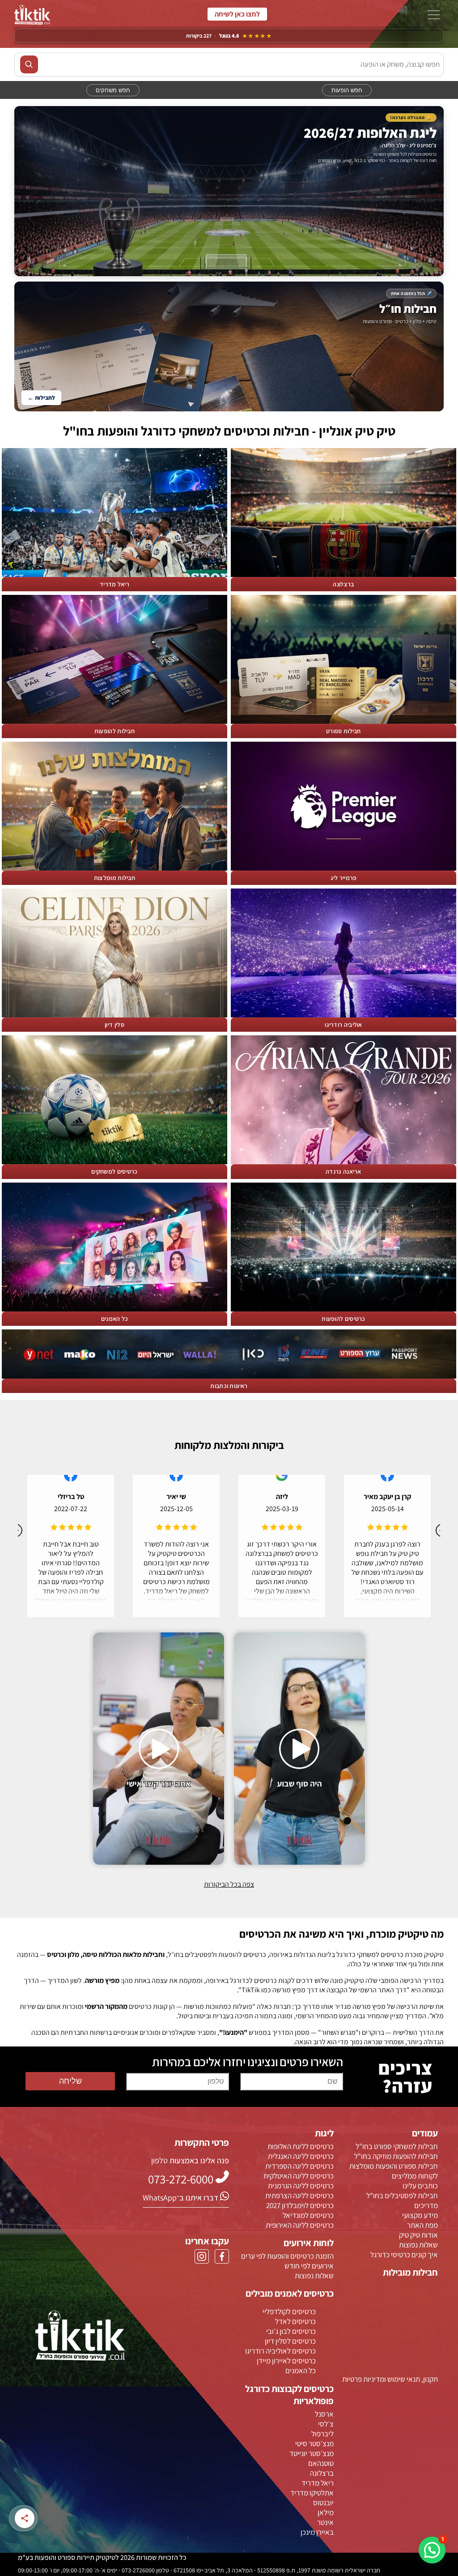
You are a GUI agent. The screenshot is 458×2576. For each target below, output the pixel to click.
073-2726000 (237, 14)
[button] (432, 2550)
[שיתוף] (25, 2518)
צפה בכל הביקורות (229, 1884)
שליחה (70, 2081)
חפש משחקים (113, 90)
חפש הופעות (347, 90)
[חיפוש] (29, 64)
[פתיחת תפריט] (434, 16)
